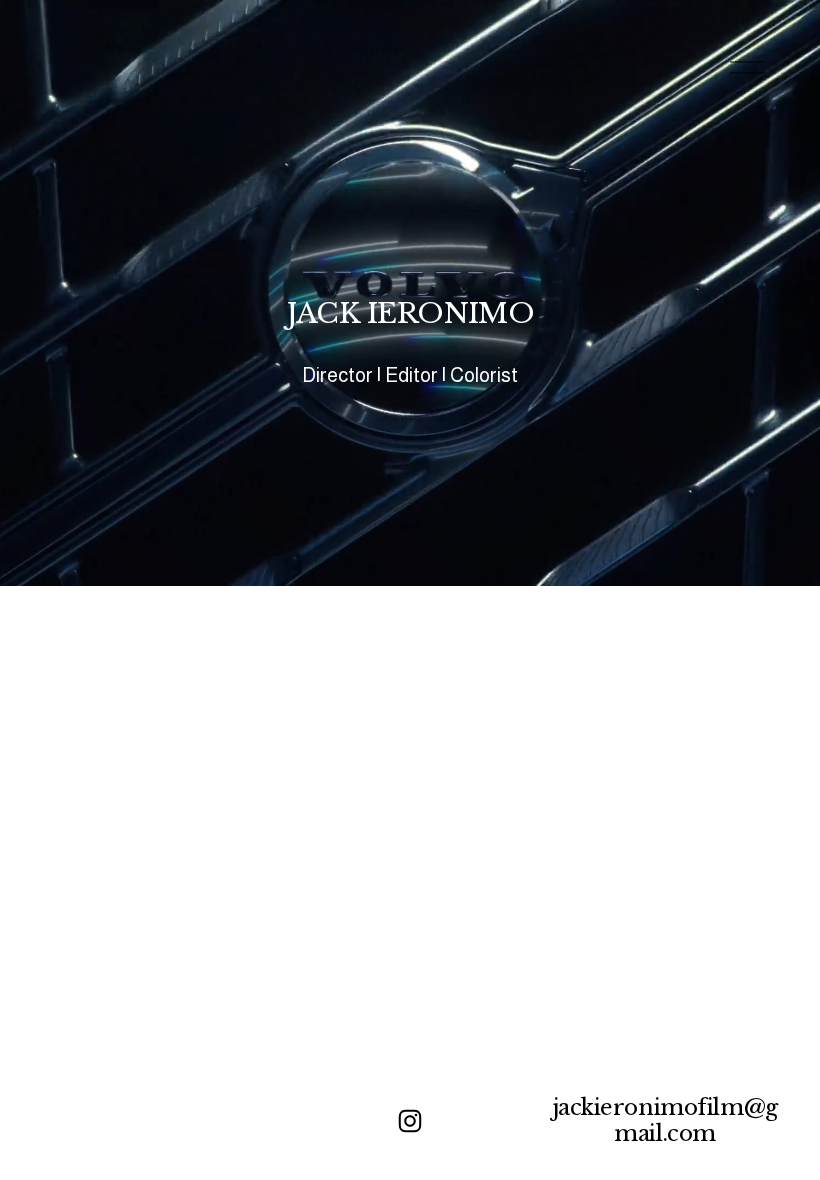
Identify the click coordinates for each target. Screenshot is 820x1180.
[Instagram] (410, 1121)
